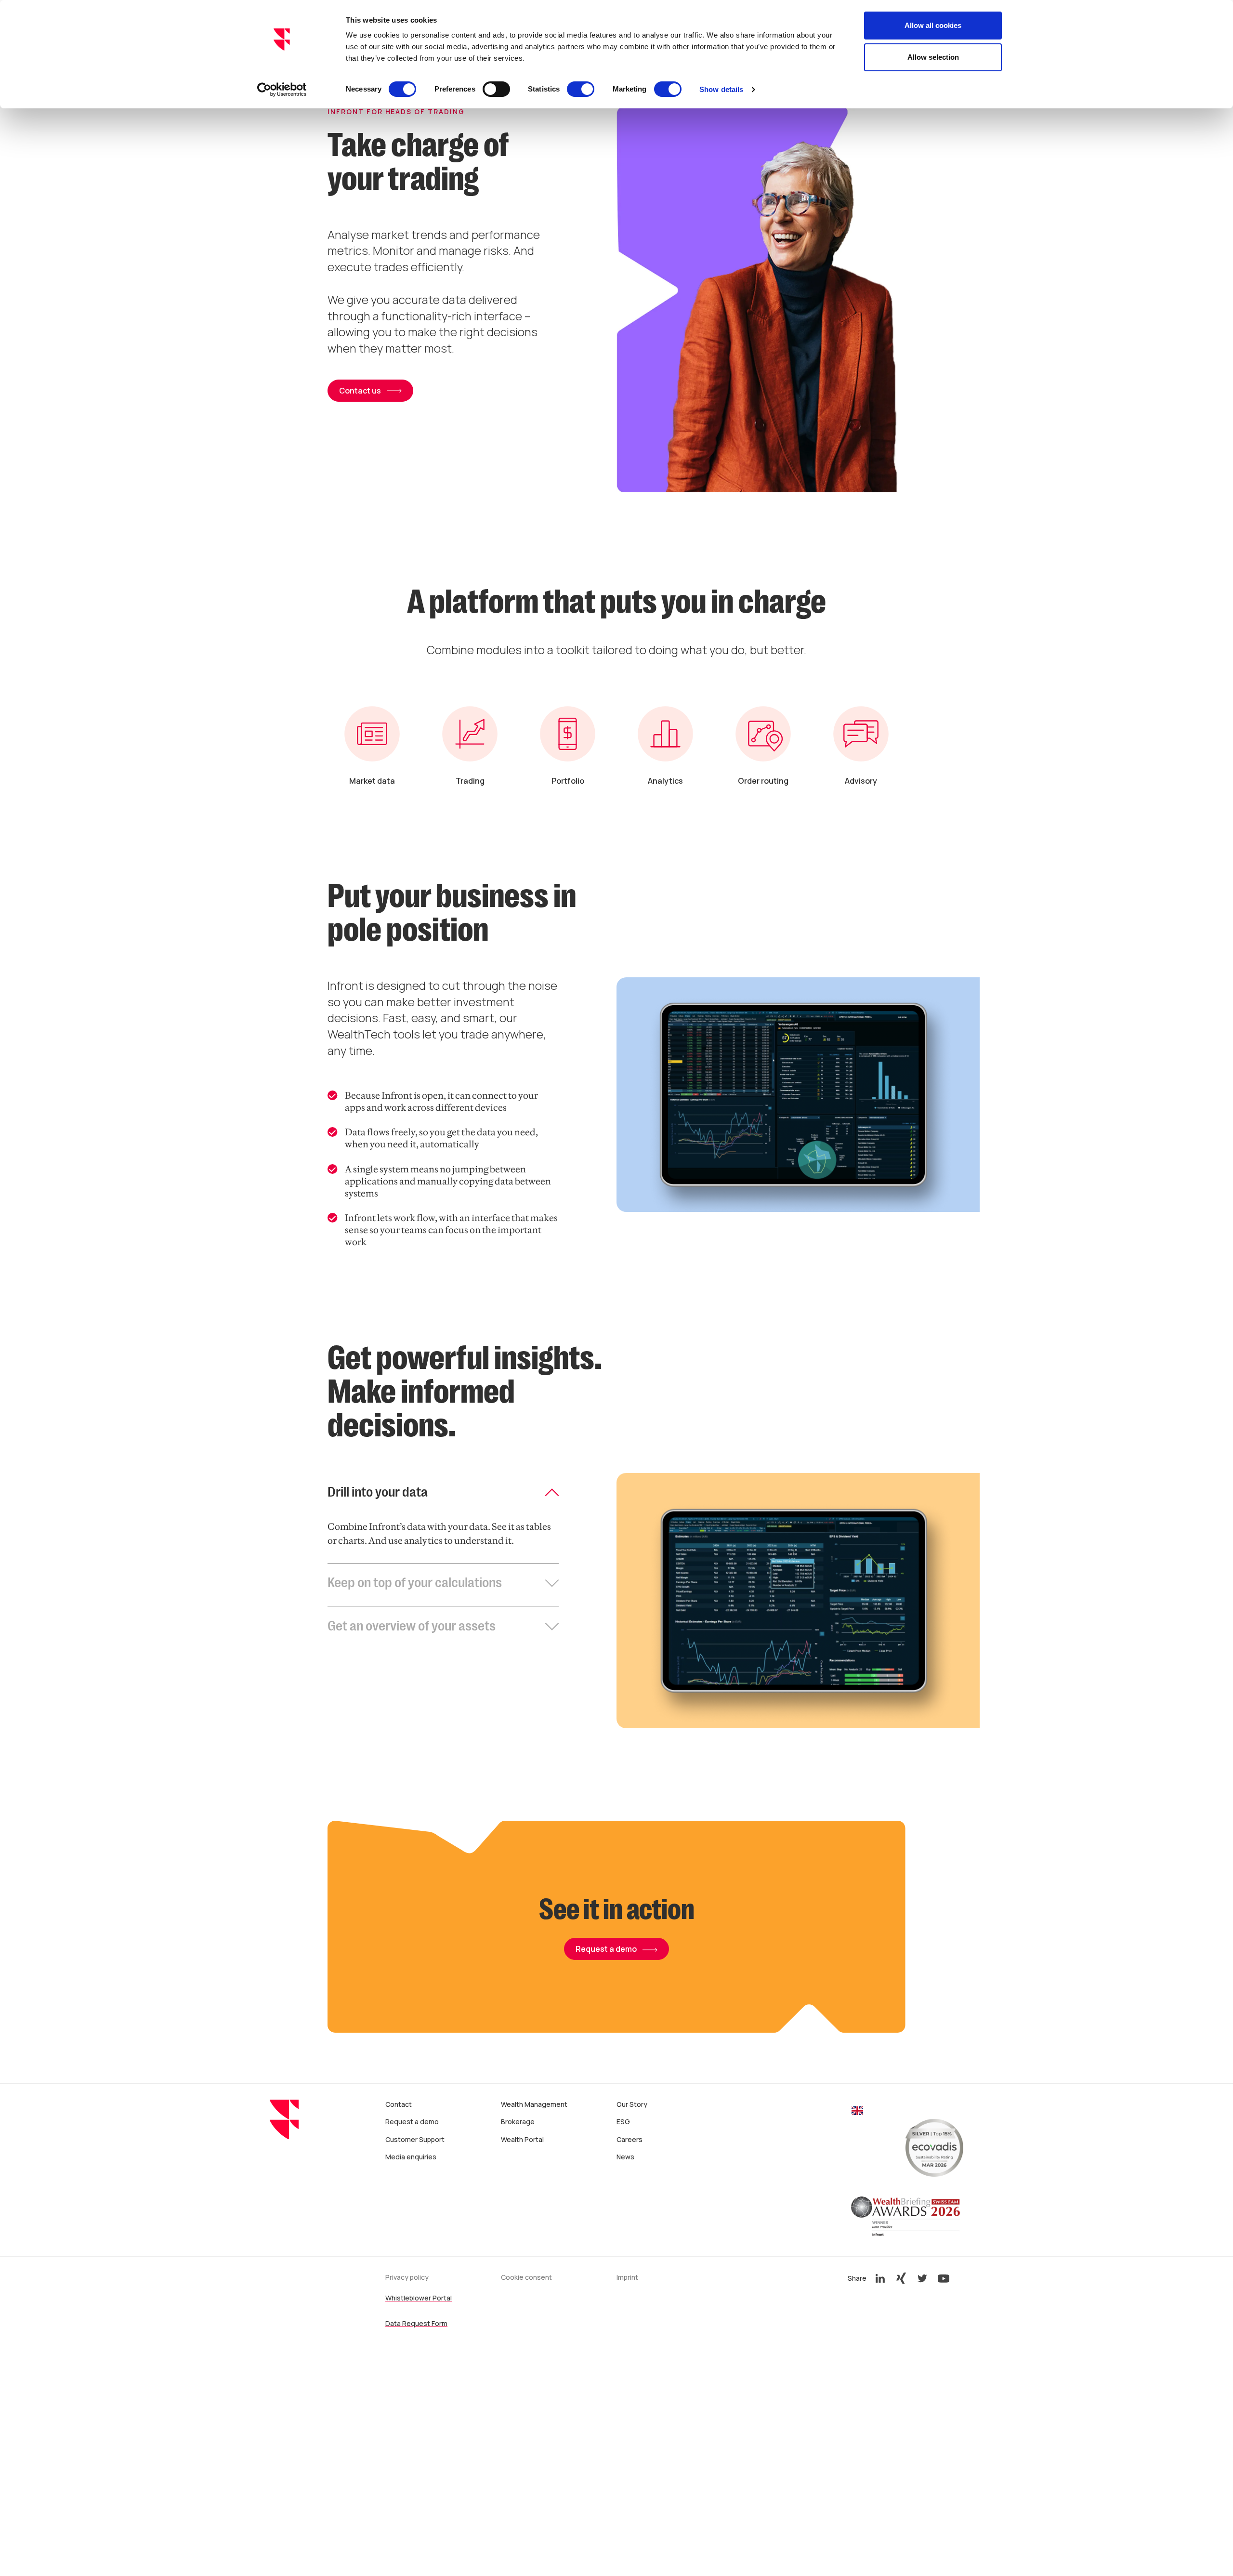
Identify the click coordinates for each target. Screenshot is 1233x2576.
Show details (721, 89)
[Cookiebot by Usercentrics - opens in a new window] (282, 90)
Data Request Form (416, 2323)
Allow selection (933, 57)
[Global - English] (857, 2112)
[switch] (496, 89)
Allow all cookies (933, 25)
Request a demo (606, 1949)
